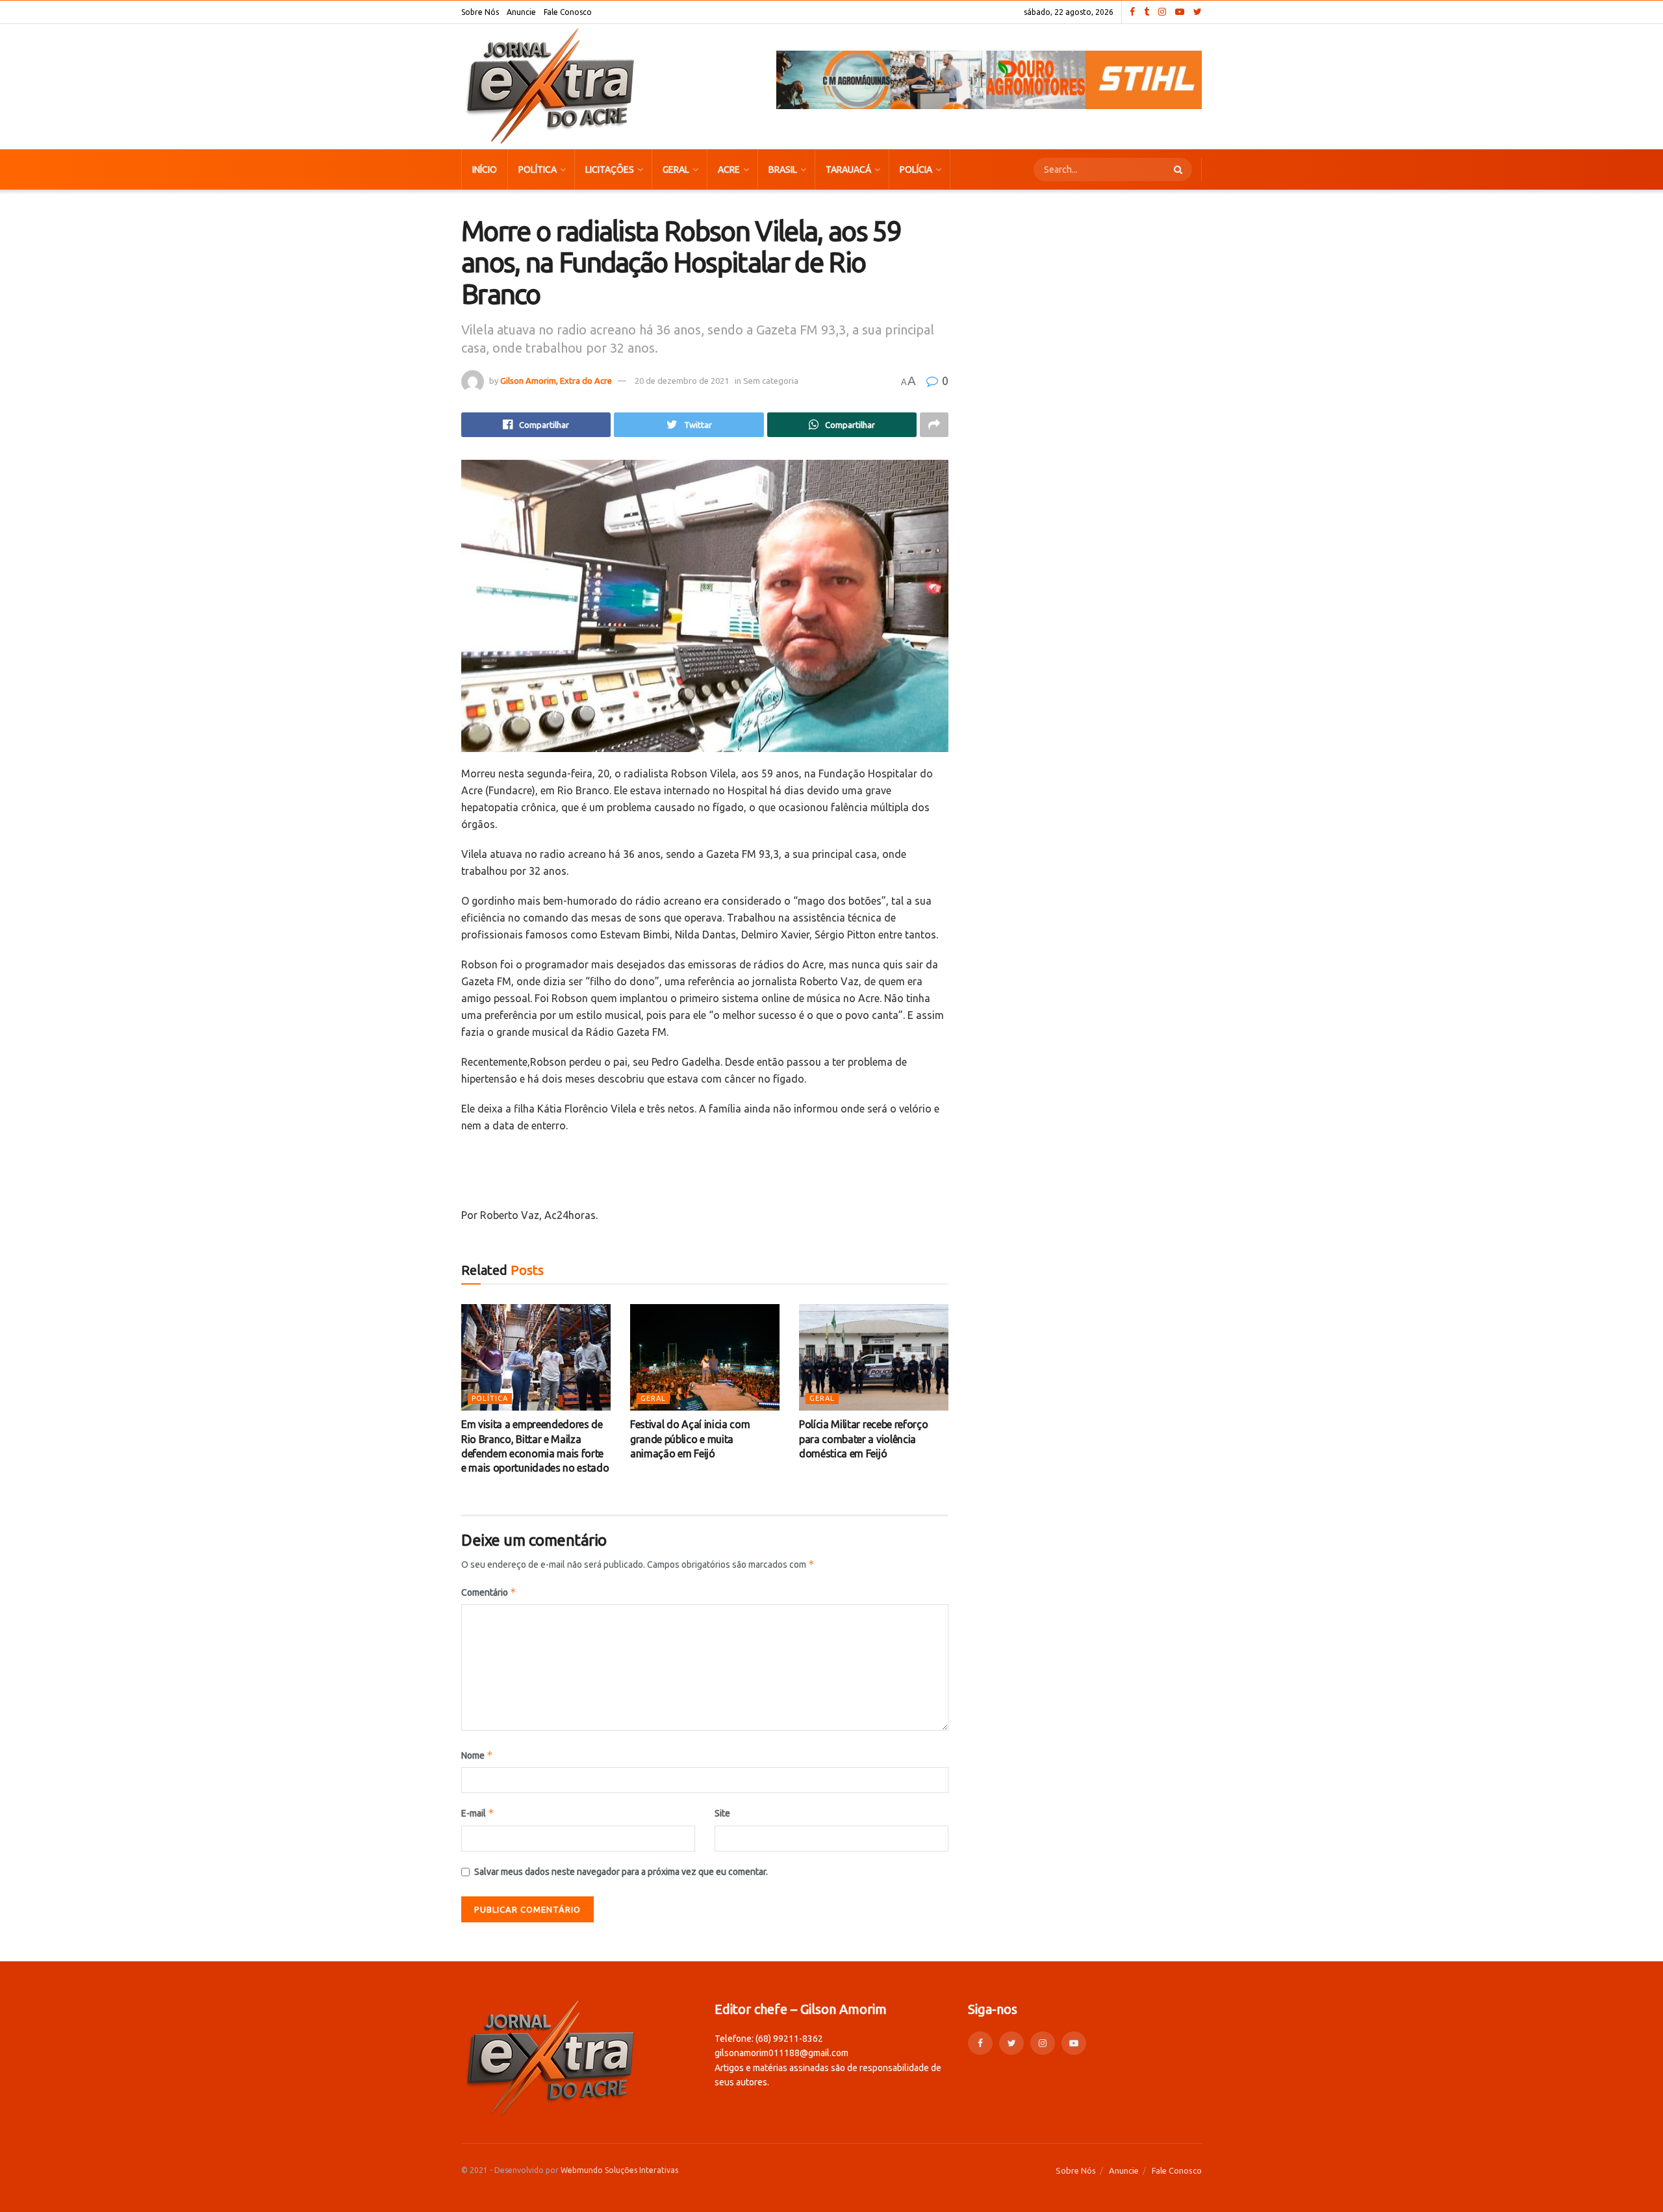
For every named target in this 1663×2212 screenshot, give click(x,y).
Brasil (783, 170)
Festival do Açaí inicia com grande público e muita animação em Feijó (690, 1439)
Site (722, 1813)
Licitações (610, 170)
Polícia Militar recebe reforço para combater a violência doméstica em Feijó (863, 1439)
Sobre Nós (480, 12)
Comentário (489, 1592)
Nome (477, 1755)
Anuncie (521, 12)
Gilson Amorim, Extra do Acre (556, 381)
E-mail (478, 1813)
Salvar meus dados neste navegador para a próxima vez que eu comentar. (621, 1872)
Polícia (916, 170)
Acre (729, 170)
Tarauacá (848, 170)
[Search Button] (1180, 170)
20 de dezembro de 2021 (682, 381)
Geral (676, 170)
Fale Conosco (568, 12)
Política (538, 170)
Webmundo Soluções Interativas (619, 2170)
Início (485, 170)
